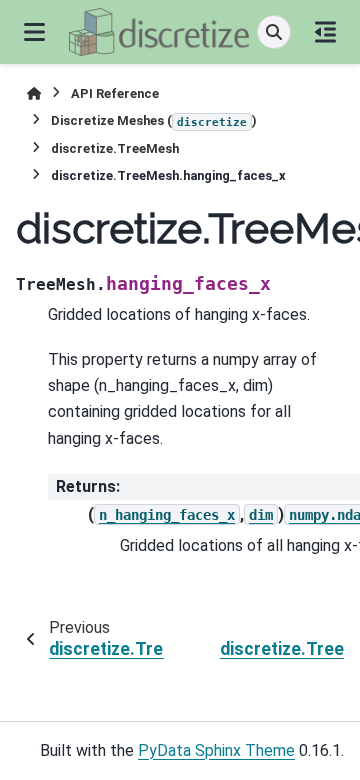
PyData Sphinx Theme (216, 750)
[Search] (274, 32)
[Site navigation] (34, 32)
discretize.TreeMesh (115, 148)
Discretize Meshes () (154, 120)
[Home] (34, 93)
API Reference (115, 93)
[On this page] (325, 32)
